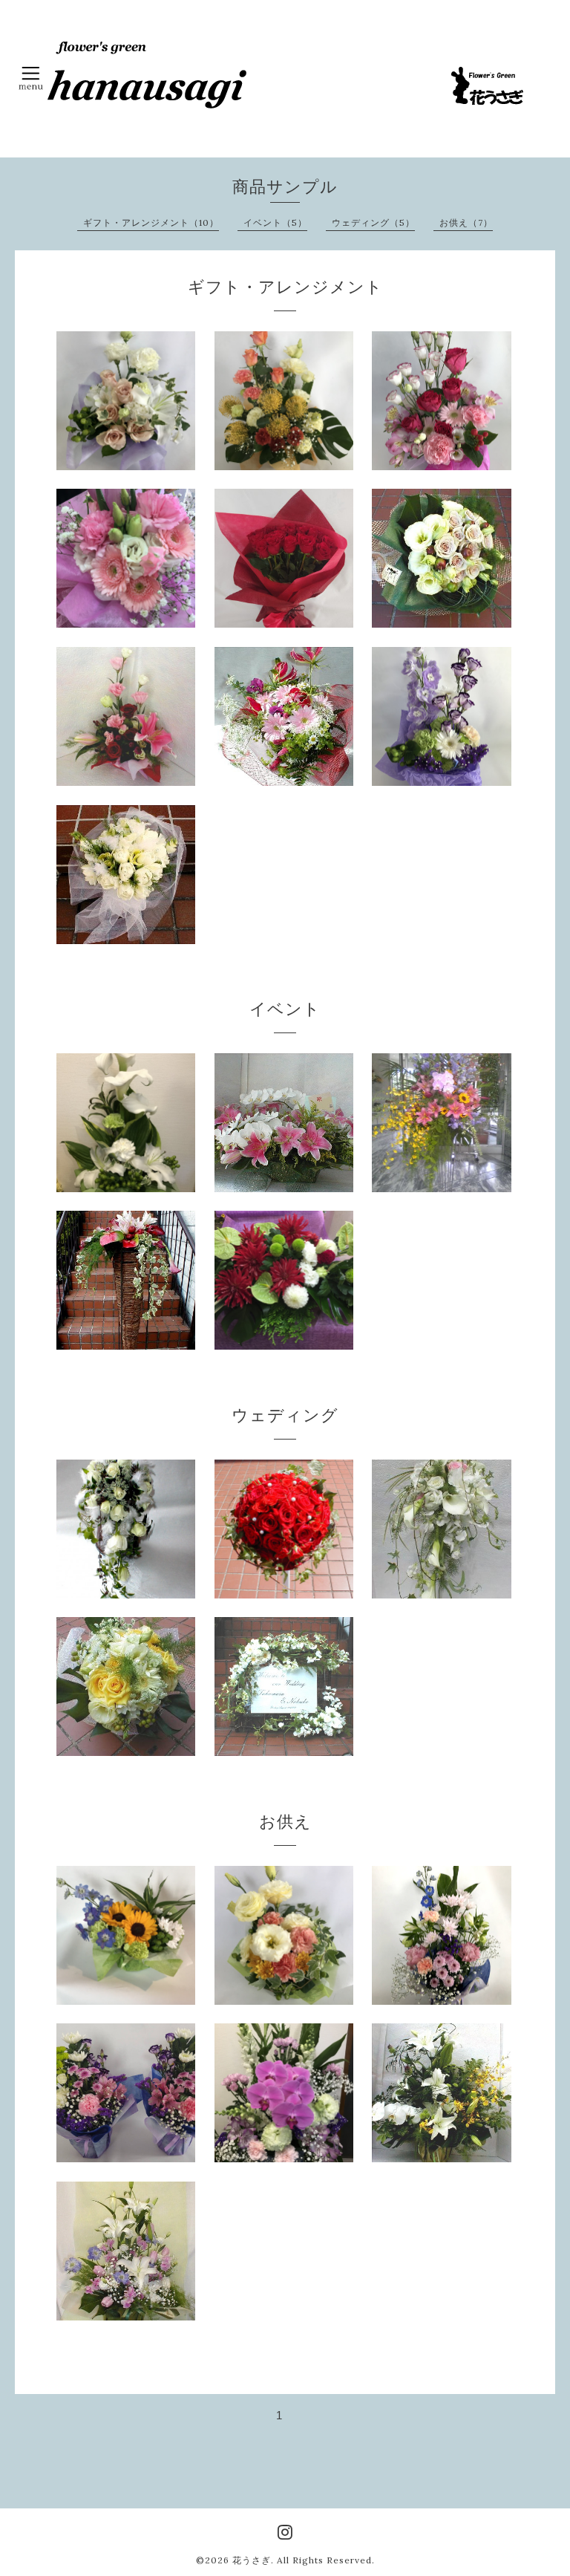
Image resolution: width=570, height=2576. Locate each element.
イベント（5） (275, 222)
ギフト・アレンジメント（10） (151, 222)
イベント (285, 1009)
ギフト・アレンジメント (285, 287)
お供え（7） (466, 222)
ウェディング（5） (373, 222)
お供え (285, 1821)
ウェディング (285, 1415)
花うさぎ (252, 2560)
